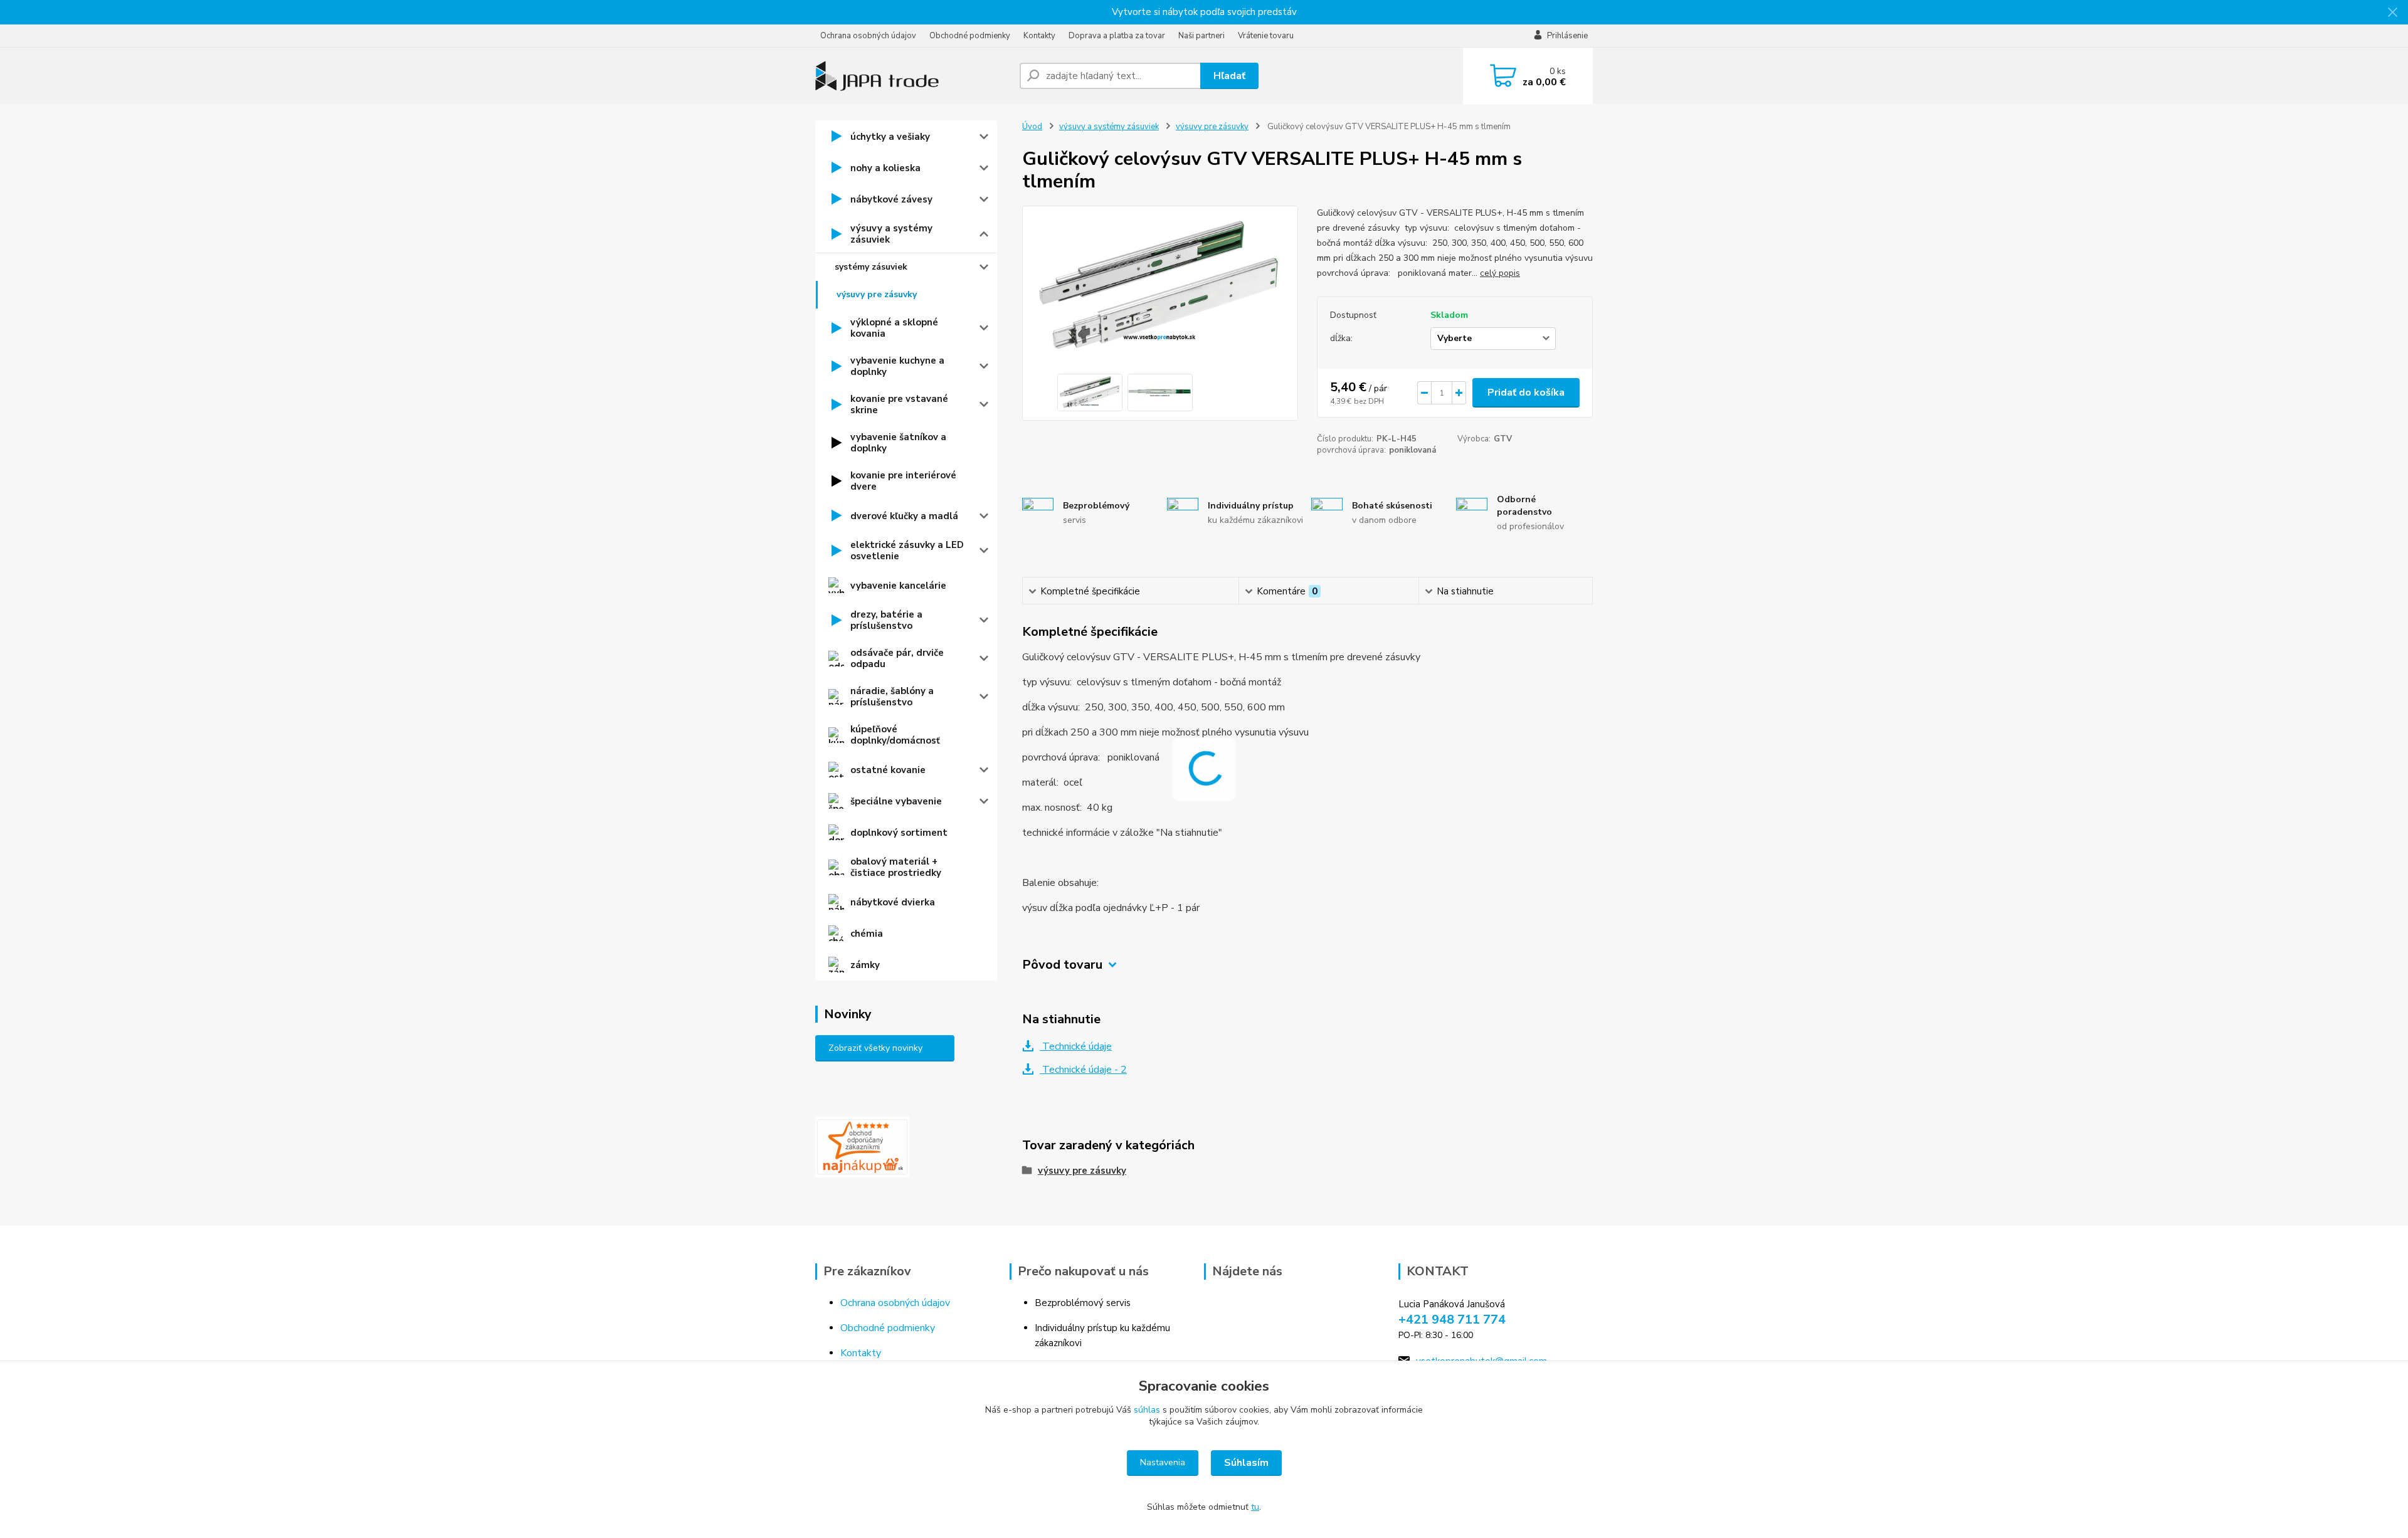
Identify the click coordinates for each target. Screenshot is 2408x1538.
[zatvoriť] (2392, 13)
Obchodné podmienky (970, 36)
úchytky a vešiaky (890, 137)
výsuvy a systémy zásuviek (891, 234)
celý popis (1500, 273)
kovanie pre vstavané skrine (899, 404)
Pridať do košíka (1526, 392)
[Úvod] (912, 76)
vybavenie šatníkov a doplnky (898, 443)
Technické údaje (1076, 1046)
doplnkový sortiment (899, 833)
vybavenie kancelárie (898, 586)
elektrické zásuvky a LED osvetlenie (907, 550)
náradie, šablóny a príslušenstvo (892, 697)
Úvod (1032, 127)
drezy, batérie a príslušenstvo (886, 620)
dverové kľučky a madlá (904, 516)
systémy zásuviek (871, 267)
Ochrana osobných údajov (868, 36)
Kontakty (1039, 36)
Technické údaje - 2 (1083, 1070)
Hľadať (1229, 76)
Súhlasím (1246, 1463)
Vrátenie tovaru (1266, 36)
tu (1255, 1507)
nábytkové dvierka (893, 902)
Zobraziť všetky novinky (875, 1048)
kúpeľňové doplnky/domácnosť (895, 735)
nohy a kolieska (885, 168)
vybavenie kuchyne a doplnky (897, 366)
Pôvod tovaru (1062, 965)
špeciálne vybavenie (896, 801)
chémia (867, 934)
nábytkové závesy (891, 199)
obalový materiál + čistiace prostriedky (896, 867)
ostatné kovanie (888, 770)
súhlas (1147, 1410)
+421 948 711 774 (1452, 1319)
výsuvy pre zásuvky (877, 294)
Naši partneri (1201, 36)
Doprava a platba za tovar (1117, 36)
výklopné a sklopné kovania (894, 328)
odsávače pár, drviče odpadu (897, 658)
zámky (865, 965)
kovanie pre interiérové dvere (903, 481)
